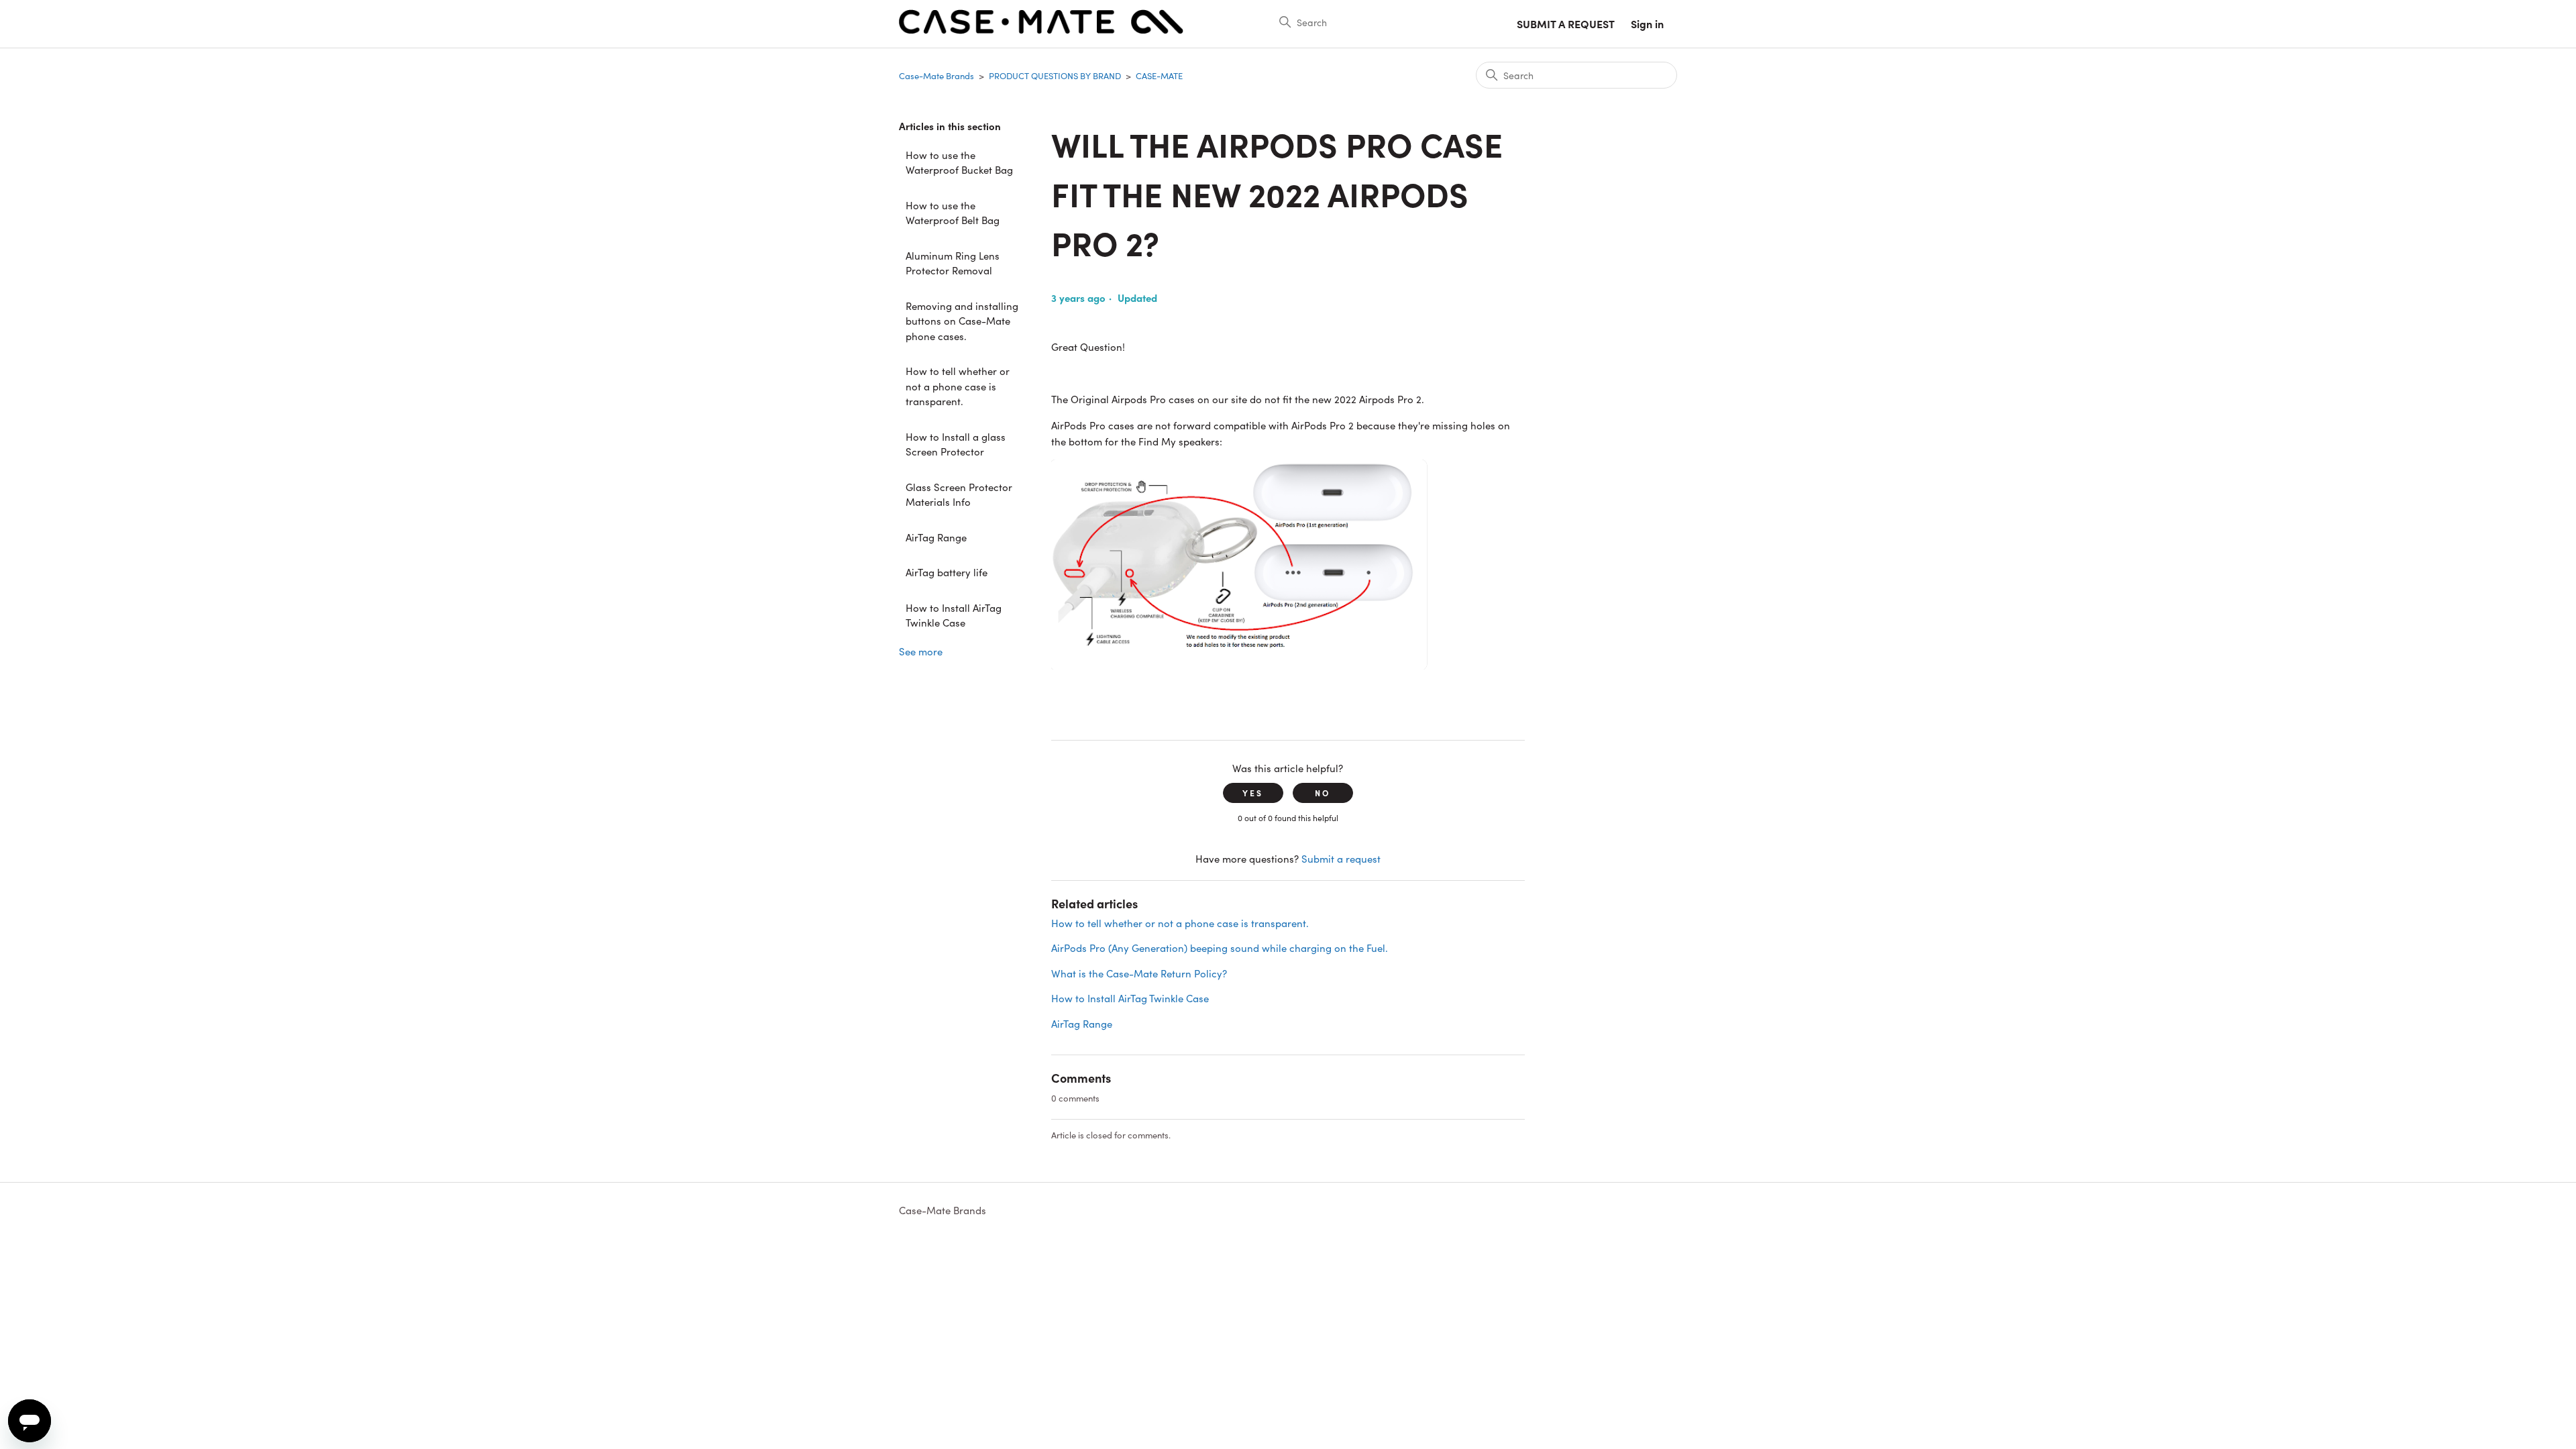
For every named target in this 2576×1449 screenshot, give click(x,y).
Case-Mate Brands (936, 75)
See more (921, 651)
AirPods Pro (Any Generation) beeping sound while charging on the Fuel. (1220, 948)
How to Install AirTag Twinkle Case (954, 615)
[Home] (1041, 30)
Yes (1253, 793)
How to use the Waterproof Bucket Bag (959, 162)
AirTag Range (936, 537)
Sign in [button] (1647, 23)
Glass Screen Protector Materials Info (959, 494)
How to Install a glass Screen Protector (956, 444)
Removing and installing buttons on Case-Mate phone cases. (962, 321)
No (1323, 793)
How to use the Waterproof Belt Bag (953, 213)
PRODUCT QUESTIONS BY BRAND (1055, 75)
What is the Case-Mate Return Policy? (1139, 973)
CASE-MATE (1159, 75)
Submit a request (1566, 23)
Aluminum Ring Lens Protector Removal (953, 263)
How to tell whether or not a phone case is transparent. (958, 386)
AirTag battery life (947, 572)
